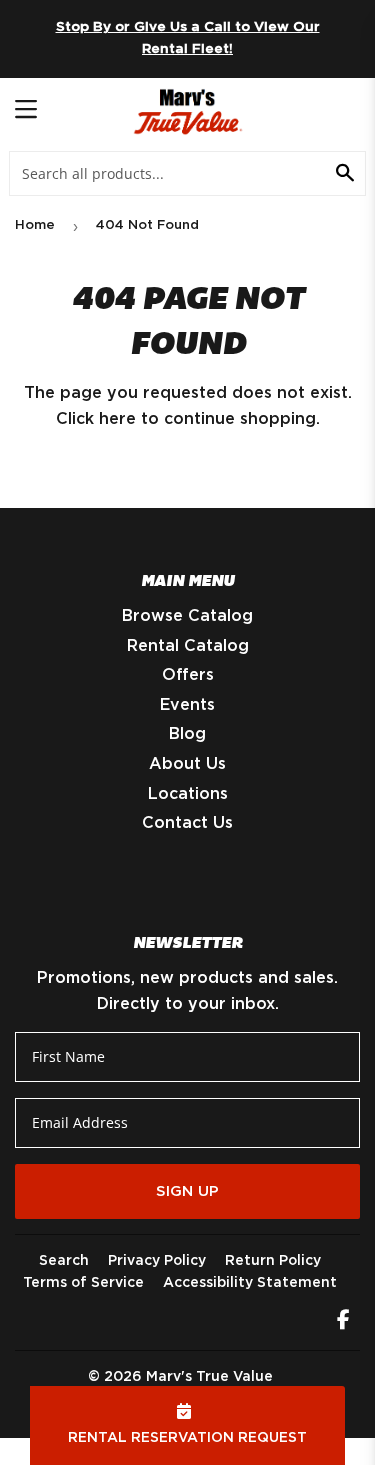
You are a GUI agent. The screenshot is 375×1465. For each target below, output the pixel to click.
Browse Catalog (187, 616)
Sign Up (187, 1191)
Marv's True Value (209, 1377)
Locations (188, 794)
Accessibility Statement (250, 1283)
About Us (187, 764)
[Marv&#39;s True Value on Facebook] (343, 1322)
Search (64, 1261)
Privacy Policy (157, 1261)
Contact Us (187, 823)
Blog (187, 734)
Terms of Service (83, 1283)
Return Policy (273, 1261)
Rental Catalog (188, 646)
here (117, 419)
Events (187, 705)
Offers (188, 675)
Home (35, 225)
